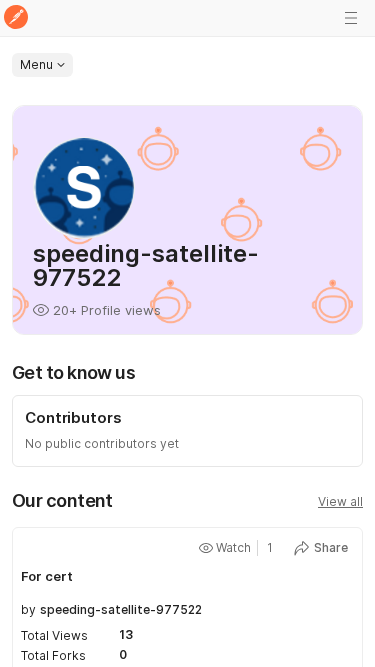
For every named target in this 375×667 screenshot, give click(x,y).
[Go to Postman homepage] (16, 18)
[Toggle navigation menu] (351, 18)
